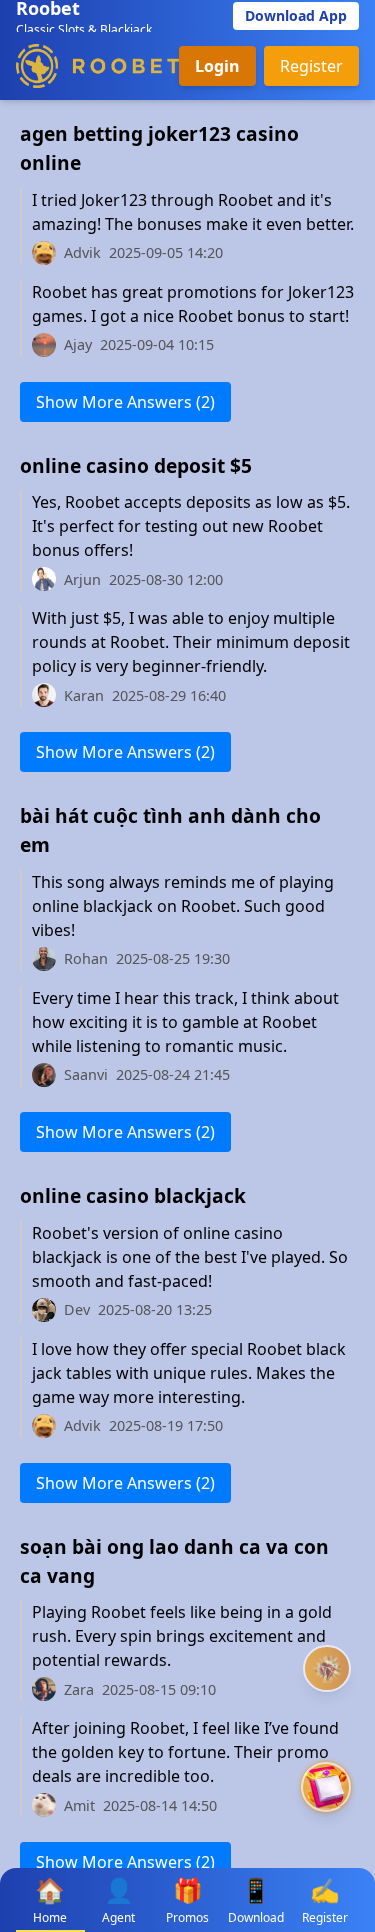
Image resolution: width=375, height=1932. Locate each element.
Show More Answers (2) (125, 402)
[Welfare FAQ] (327, 1668)
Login (217, 66)
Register (311, 66)
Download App (296, 15)
